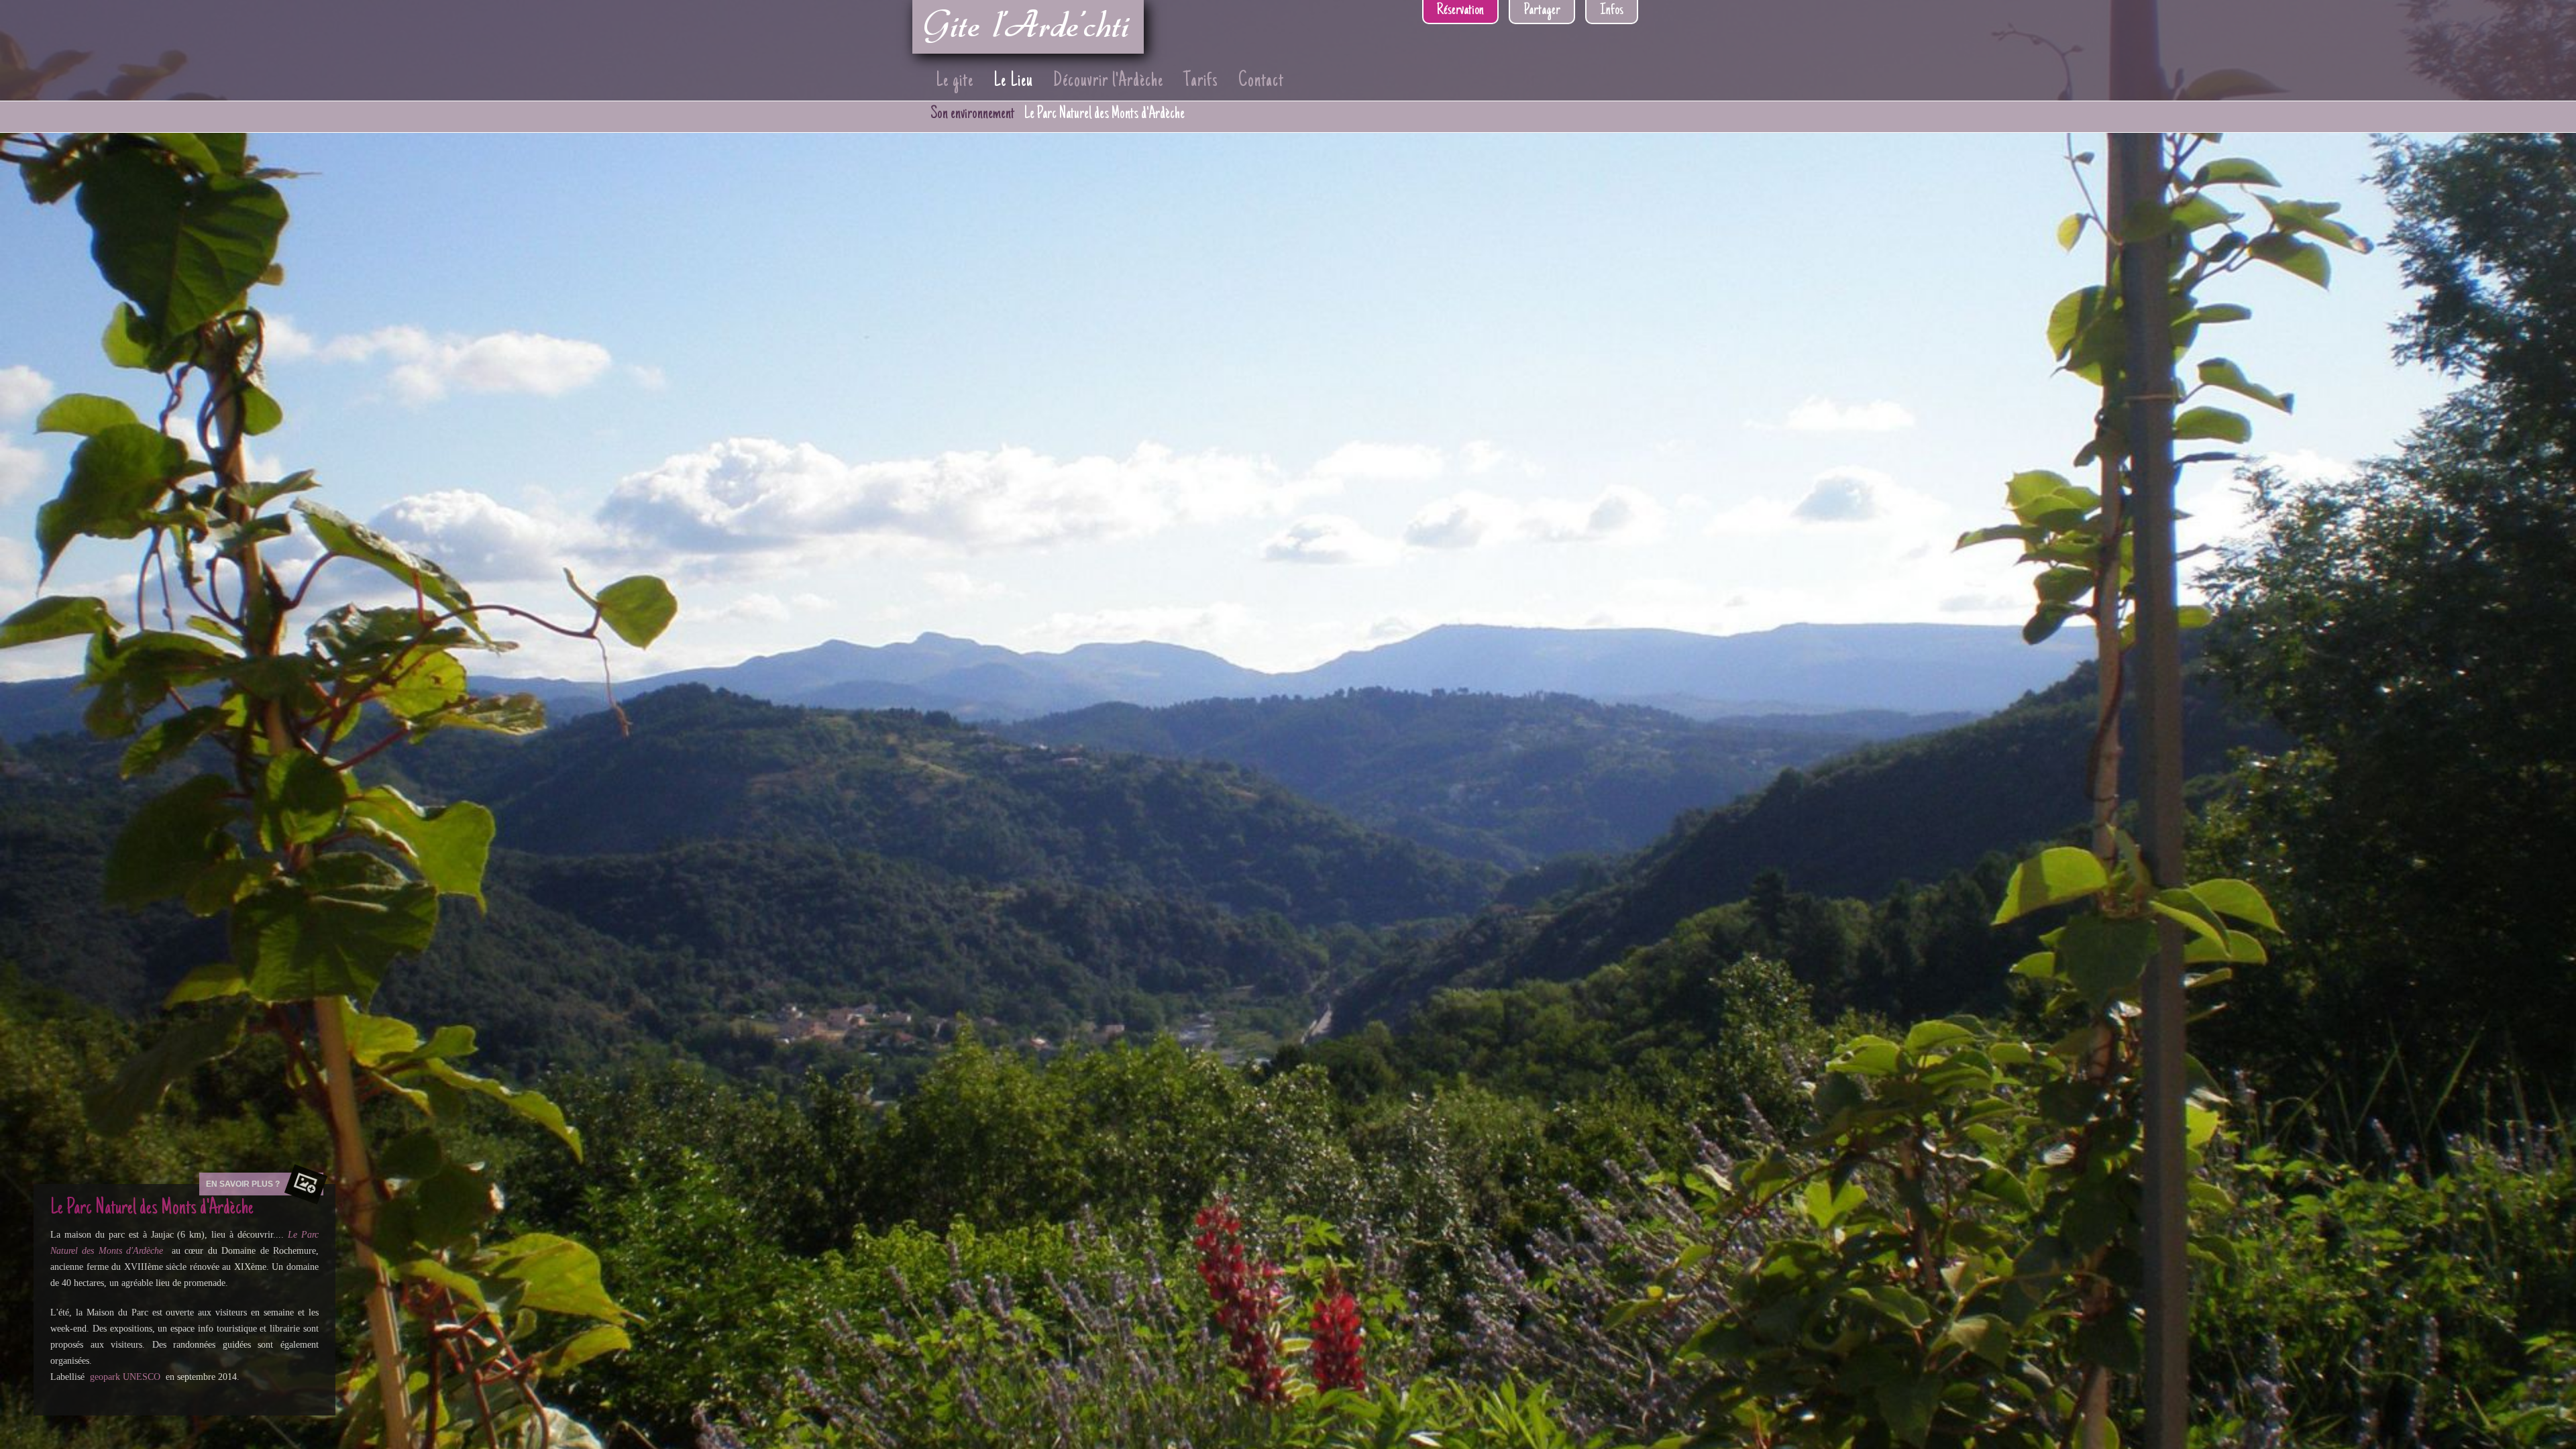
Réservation (1460, 11)
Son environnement (972, 114)
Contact (1261, 82)
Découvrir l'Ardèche (1108, 82)
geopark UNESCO (125, 1377)
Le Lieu (1013, 82)
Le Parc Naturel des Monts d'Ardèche (1105, 114)
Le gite (955, 82)
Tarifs (1201, 82)
